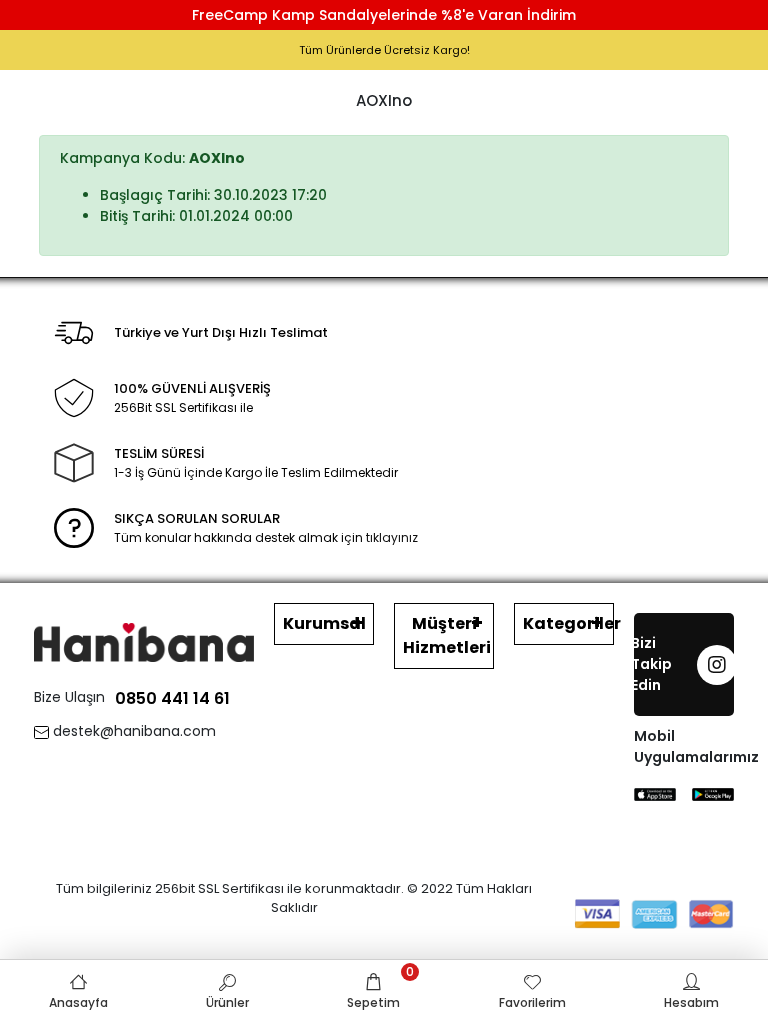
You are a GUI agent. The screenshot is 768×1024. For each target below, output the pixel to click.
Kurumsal (324, 623)
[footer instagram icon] (717, 665)
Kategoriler (568, 623)
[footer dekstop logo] (144, 641)
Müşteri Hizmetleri (447, 635)
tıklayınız (392, 537)
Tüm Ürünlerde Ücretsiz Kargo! (384, 50)
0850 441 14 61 (172, 698)
